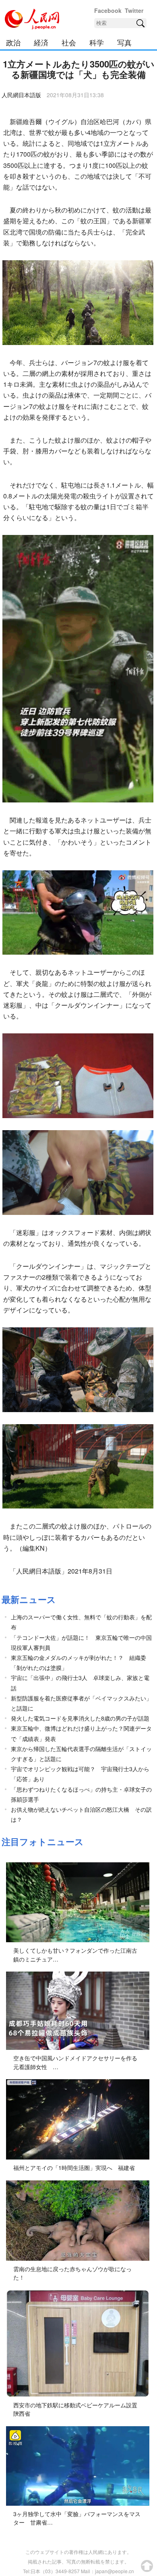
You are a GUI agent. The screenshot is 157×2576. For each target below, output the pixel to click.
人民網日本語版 (21, 95)
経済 (41, 42)
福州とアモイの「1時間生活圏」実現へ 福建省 (74, 2168)
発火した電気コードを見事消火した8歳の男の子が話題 (80, 1718)
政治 (13, 42)
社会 (69, 42)
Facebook (108, 10)
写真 (124, 42)
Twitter (134, 10)
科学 (97, 42)
